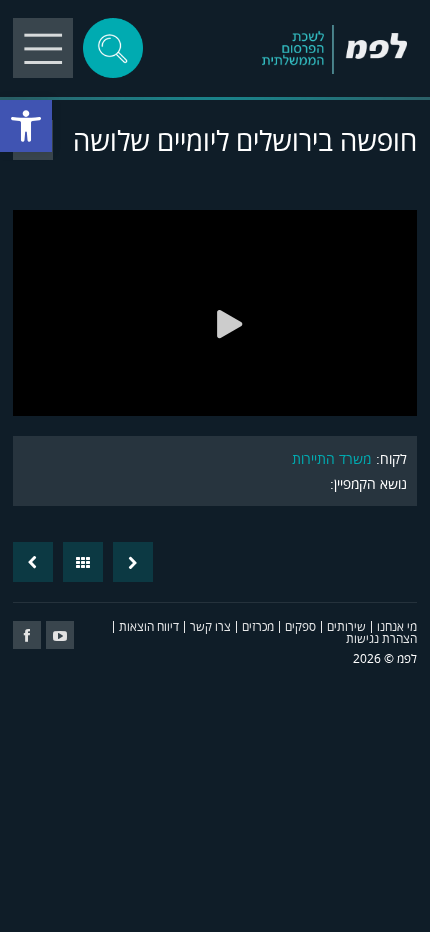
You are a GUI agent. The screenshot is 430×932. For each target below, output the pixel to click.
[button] (26, 126)
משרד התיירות (331, 458)
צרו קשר (210, 626)
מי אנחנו (397, 626)
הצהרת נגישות (381, 638)
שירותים (346, 626)
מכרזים (258, 626)
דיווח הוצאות (149, 626)
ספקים (300, 626)
